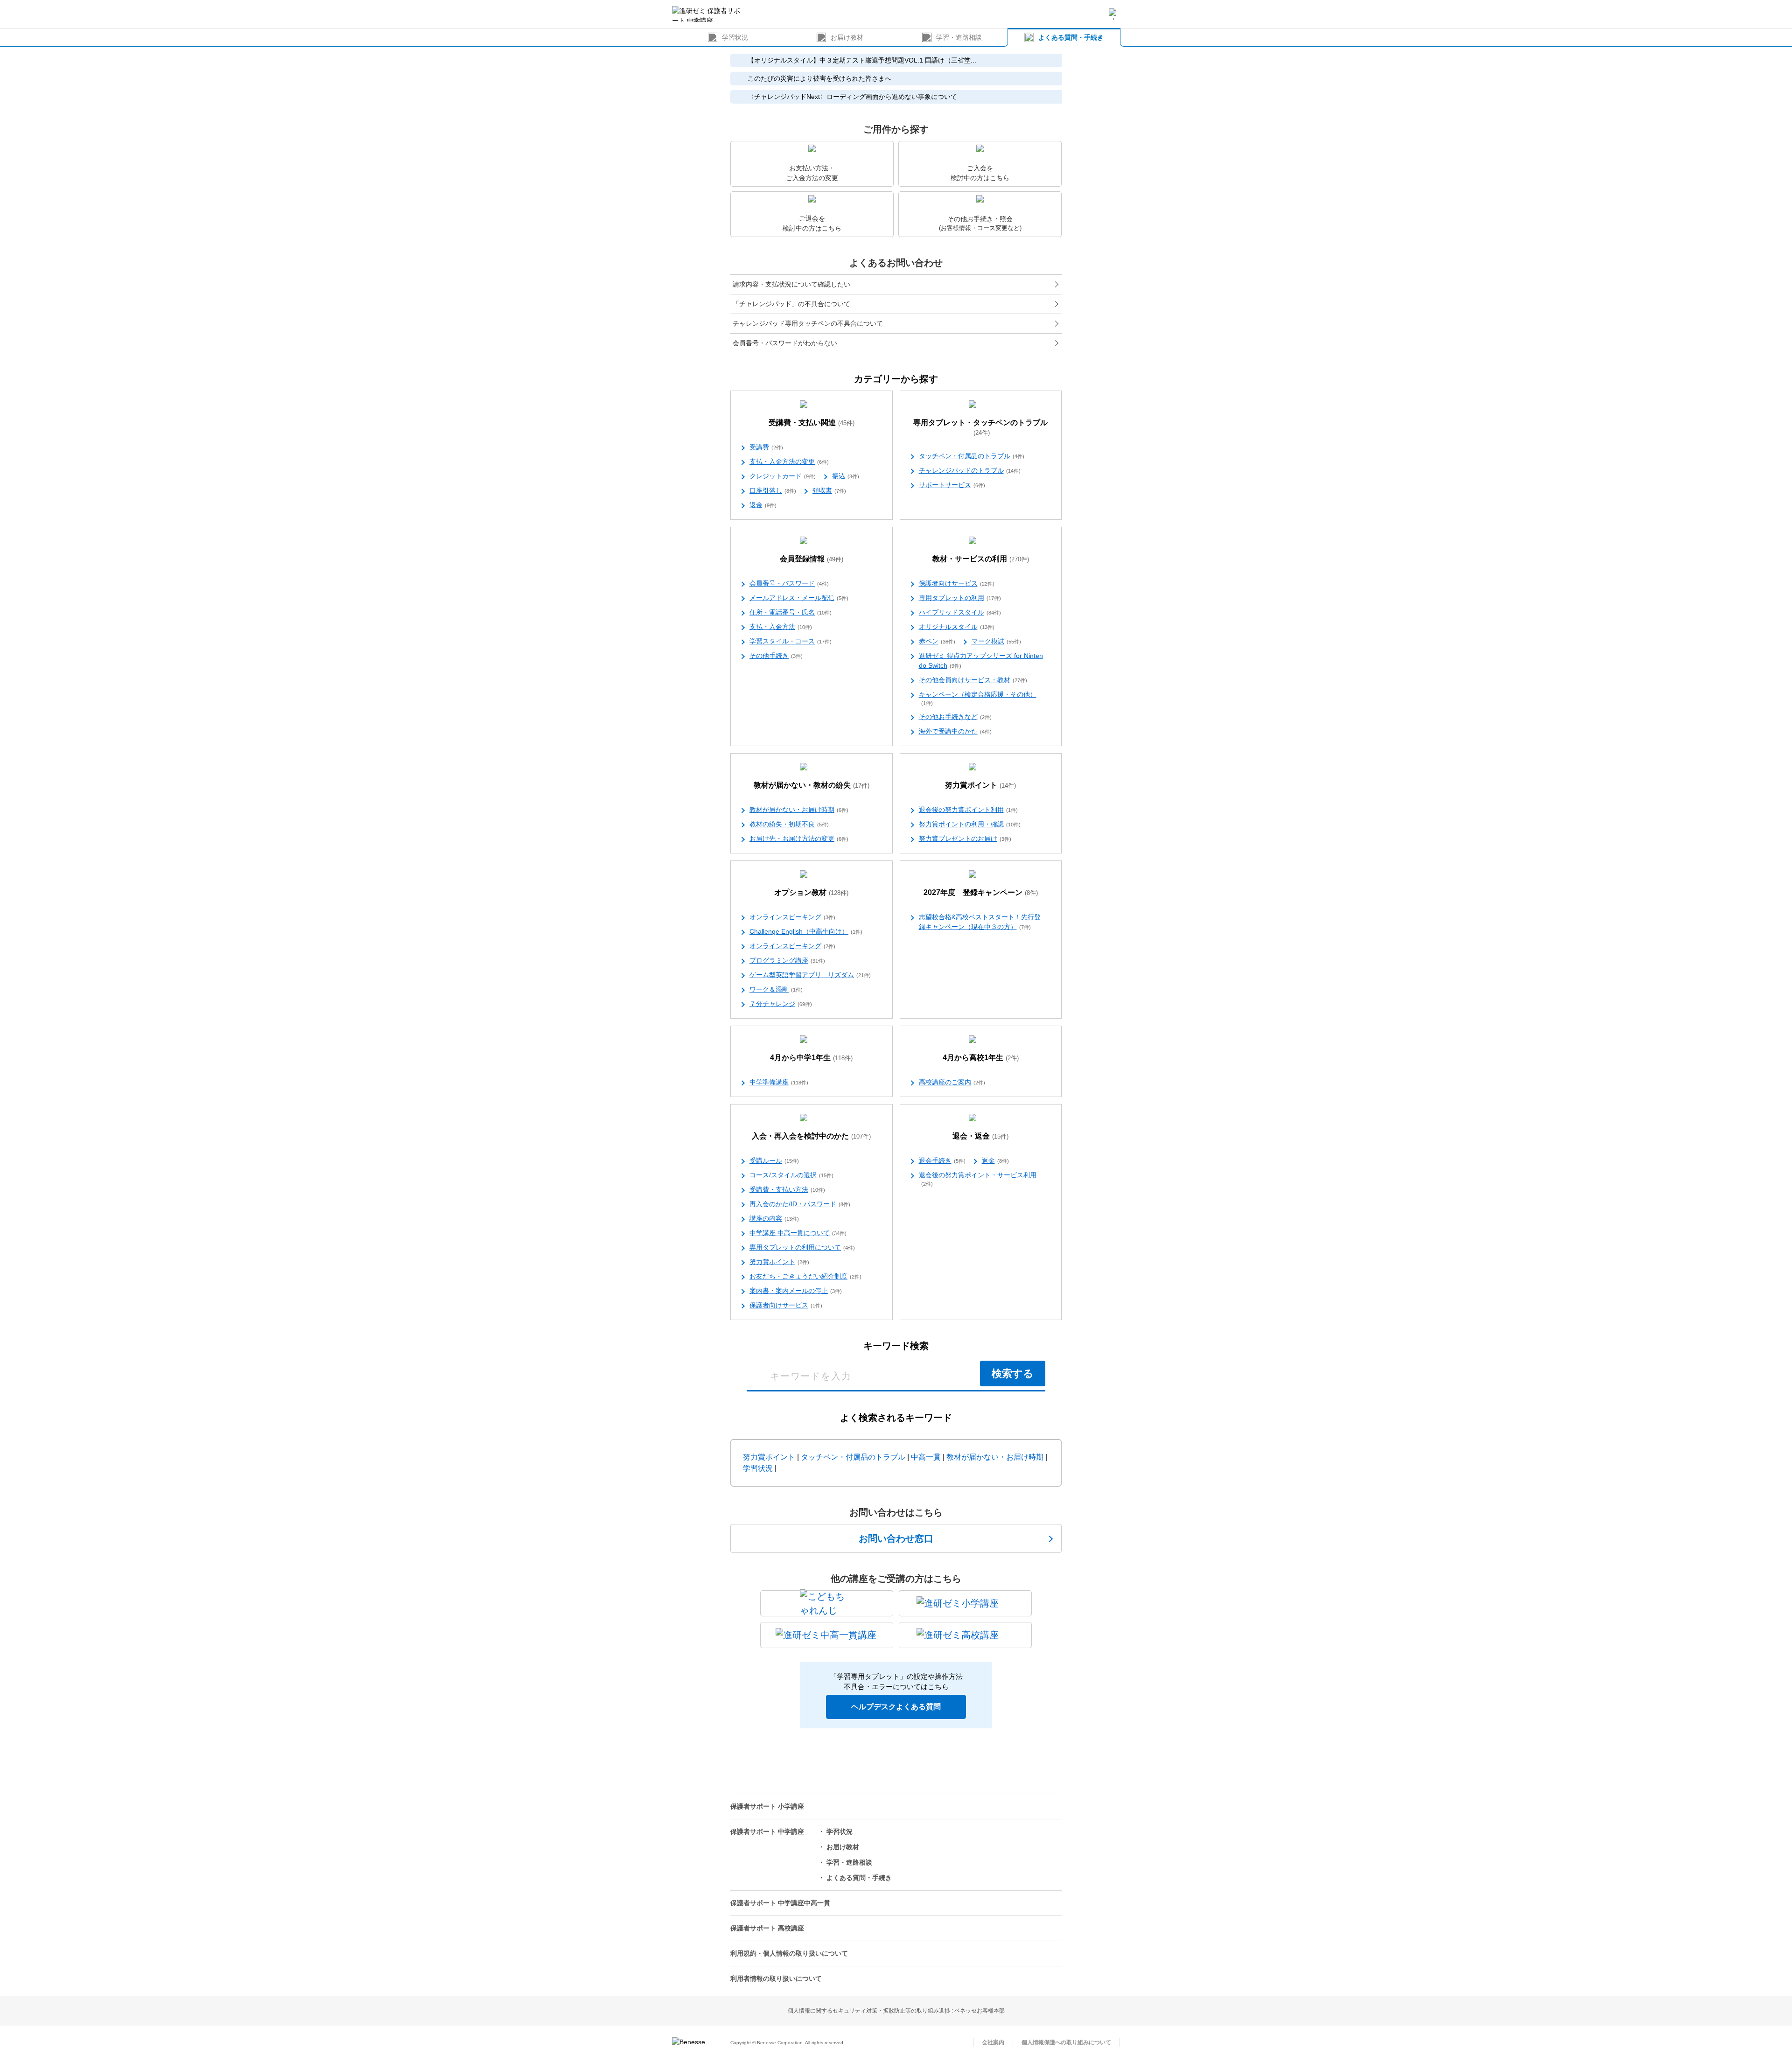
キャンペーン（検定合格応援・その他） (978, 698)
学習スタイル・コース (791, 641)
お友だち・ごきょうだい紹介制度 (805, 1276)
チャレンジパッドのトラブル (970, 470)
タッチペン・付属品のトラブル (972, 456)
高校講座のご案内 (952, 1082)
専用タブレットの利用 (960, 598)
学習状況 (735, 37)
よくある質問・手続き (1071, 37)
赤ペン (937, 641)
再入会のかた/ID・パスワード (800, 1204)
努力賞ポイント (980, 785)
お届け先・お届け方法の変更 (799, 839)
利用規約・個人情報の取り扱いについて (789, 1953)
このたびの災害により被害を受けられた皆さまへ (819, 78)
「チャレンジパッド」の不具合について (791, 304)
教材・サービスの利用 (981, 559)
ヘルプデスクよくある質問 (896, 1707)
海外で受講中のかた (955, 731)
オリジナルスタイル (957, 627)
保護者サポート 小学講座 (767, 1806)
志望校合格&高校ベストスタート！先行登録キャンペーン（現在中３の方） (980, 922)
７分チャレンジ (781, 1004)
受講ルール (774, 1160)
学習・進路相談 (959, 37)
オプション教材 (811, 892)
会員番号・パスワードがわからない (785, 343)
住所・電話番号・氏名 (791, 612)
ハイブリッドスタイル (960, 612)
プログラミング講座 (787, 960)
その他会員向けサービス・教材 (973, 680)
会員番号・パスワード (789, 583)
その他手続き (776, 656)
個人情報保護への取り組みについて (1066, 2042)
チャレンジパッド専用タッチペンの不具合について (808, 323)
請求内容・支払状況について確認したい (791, 284)
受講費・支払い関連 (812, 423)
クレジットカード (783, 476)
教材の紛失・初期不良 (789, 824)
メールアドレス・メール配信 (799, 598)
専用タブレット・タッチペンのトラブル (980, 427)
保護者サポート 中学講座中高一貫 (780, 1903)
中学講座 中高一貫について (798, 1233)
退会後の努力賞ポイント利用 (968, 810)
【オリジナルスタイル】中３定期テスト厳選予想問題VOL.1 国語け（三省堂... (862, 60)
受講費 (766, 447)
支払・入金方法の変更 (789, 461)
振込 (846, 476)
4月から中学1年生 (811, 1058)
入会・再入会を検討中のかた (811, 1136)
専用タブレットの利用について (802, 1247)
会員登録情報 (812, 559)
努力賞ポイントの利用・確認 (970, 824)
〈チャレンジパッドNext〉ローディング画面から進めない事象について (852, 97)
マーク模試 (996, 641)
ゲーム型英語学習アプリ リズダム (810, 975)
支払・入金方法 (781, 627)
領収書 (829, 490)
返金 (763, 505)
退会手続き (942, 1160)
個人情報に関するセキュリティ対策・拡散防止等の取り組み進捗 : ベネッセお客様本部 (896, 2011)
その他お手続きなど (955, 717)
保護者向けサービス (957, 583)
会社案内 (993, 2042)
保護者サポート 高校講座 (767, 1928)
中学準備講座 (779, 1082)
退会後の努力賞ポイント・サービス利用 (978, 1179)
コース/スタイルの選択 (791, 1175)
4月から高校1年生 (981, 1058)
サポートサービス (952, 485)
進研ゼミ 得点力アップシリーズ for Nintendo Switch (981, 661)
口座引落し (773, 490)
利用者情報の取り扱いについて (776, 1978)
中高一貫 (926, 1457)
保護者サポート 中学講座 (767, 1831)
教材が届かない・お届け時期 (799, 810)
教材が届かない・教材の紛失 (812, 785)
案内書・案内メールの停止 (796, 1291)
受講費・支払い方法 (787, 1189)
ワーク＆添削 (776, 989)
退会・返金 (980, 1136)
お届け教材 (847, 37)
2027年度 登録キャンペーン (981, 892)
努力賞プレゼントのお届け (965, 839)
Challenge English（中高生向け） (806, 931)
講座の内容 (774, 1218)
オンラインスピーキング (792, 917)
